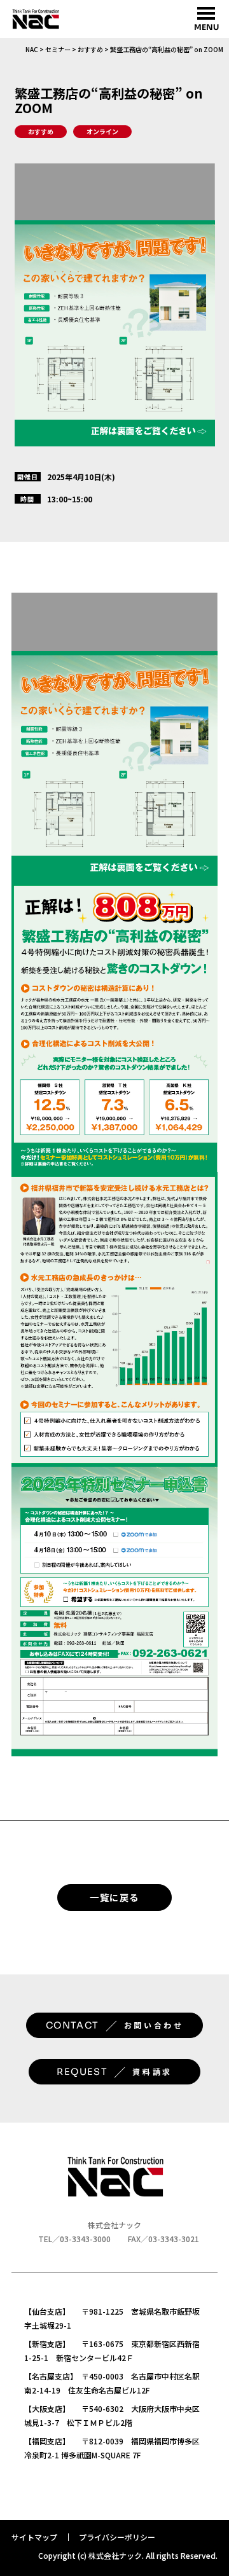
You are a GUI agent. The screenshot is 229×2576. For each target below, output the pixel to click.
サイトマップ (34, 2537)
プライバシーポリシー (117, 2537)
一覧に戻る (114, 1897)
